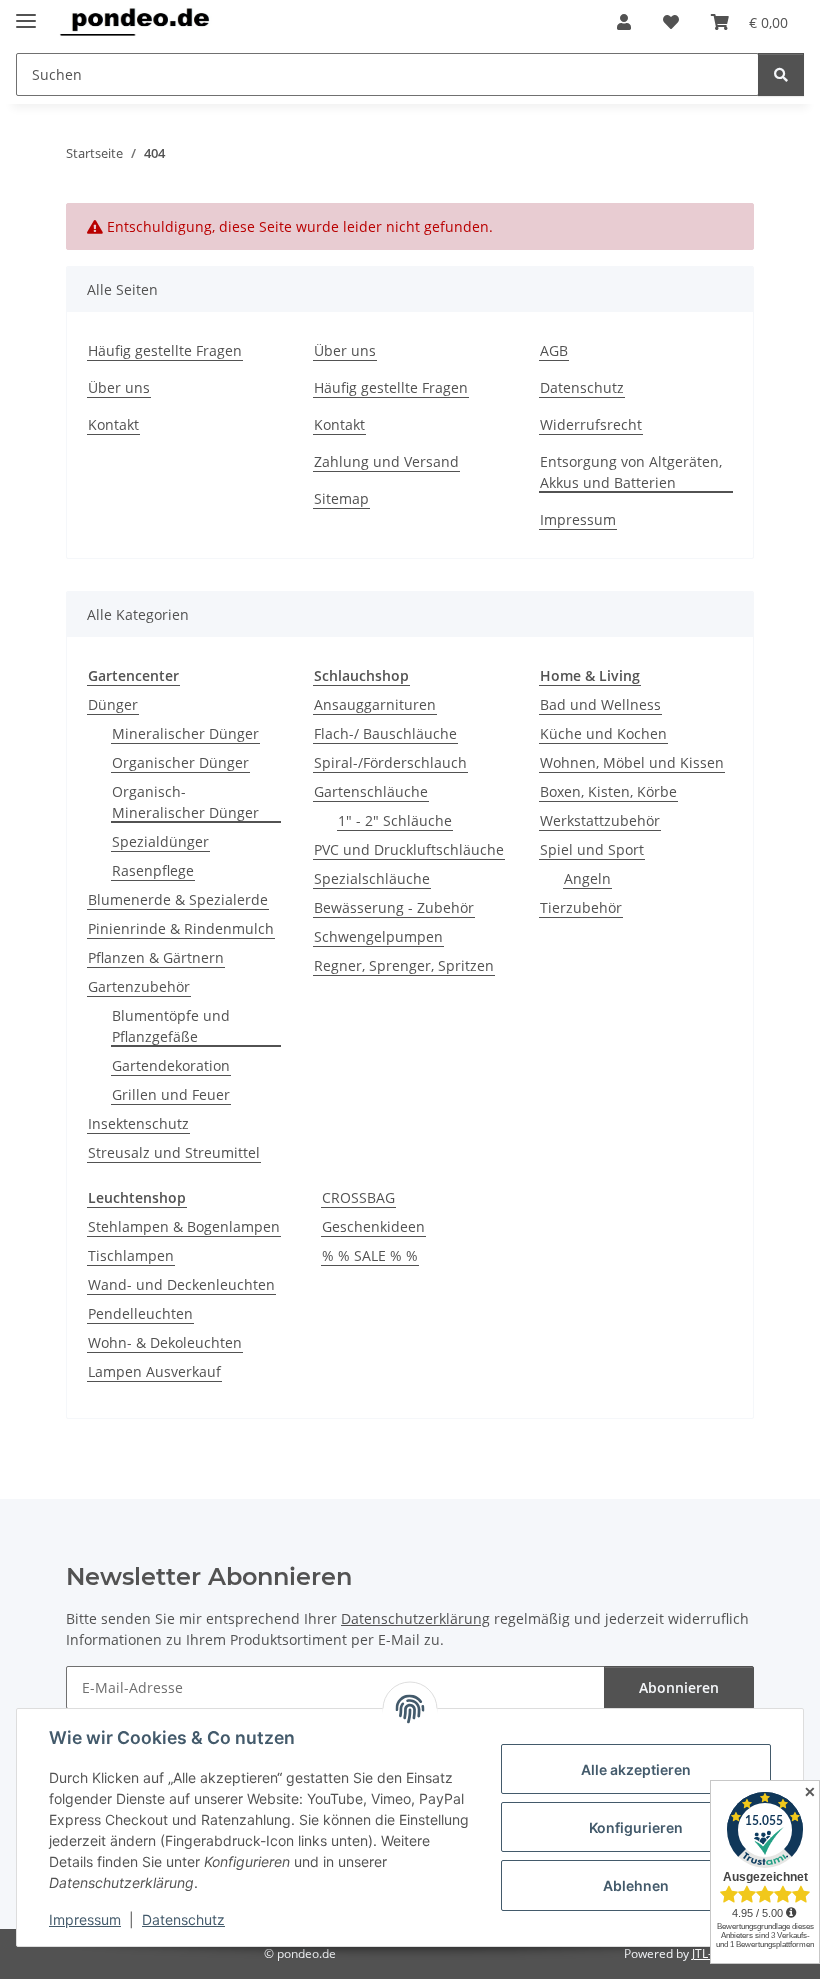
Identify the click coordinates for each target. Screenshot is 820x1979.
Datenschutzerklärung (415, 1618)
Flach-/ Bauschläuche (385, 733)
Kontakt (113, 424)
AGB (554, 350)
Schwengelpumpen (378, 936)
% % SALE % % (370, 1255)
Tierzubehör (581, 907)
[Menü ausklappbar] (26, 12)
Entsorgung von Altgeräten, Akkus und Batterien (631, 472)
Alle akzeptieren (636, 1769)
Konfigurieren (636, 1827)
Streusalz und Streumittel (174, 1152)
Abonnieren (679, 1687)
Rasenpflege (153, 870)
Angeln (587, 878)
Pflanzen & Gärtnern (156, 957)
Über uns (119, 387)
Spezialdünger (160, 841)
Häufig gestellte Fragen (165, 350)
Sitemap (341, 498)
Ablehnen (636, 1885)
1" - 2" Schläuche (395, 820)
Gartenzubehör (139, 986)
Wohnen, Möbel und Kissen (632, 762)
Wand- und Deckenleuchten (181, 1284)
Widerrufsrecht (591, 424)
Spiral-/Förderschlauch (390, 762)
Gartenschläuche (371, 791)
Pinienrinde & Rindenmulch (181, 928)
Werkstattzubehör (600, 820)
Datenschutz (183, 1919)
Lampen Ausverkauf (154, 1371)
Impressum (85, 1919)
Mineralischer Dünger (185, 733)
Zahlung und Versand (386, 461)
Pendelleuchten (140, 1313)
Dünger (113, 704)
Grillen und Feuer (171, 1094)
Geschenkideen (373, 1226)
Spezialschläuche (372, 878)
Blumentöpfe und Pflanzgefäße (171, 1026)
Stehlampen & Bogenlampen (184, 1226)
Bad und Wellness (600, 704)
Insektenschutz (138, 1123)
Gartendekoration (171, 1065)
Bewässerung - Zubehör (394, 907)
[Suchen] (781, 74)
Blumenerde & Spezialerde (178, 899)
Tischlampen (131, 1255)
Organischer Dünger (180, 762)
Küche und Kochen (603, 733)
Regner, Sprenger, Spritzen (404, 965)
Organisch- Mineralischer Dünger (185, 802)
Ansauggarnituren (375, 704)
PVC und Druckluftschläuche (409, 849)
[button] (624, 22)
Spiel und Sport (592, 849)
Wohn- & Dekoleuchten (165, 1342)
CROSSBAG (358, 1197)
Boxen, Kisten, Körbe (608, 791)
